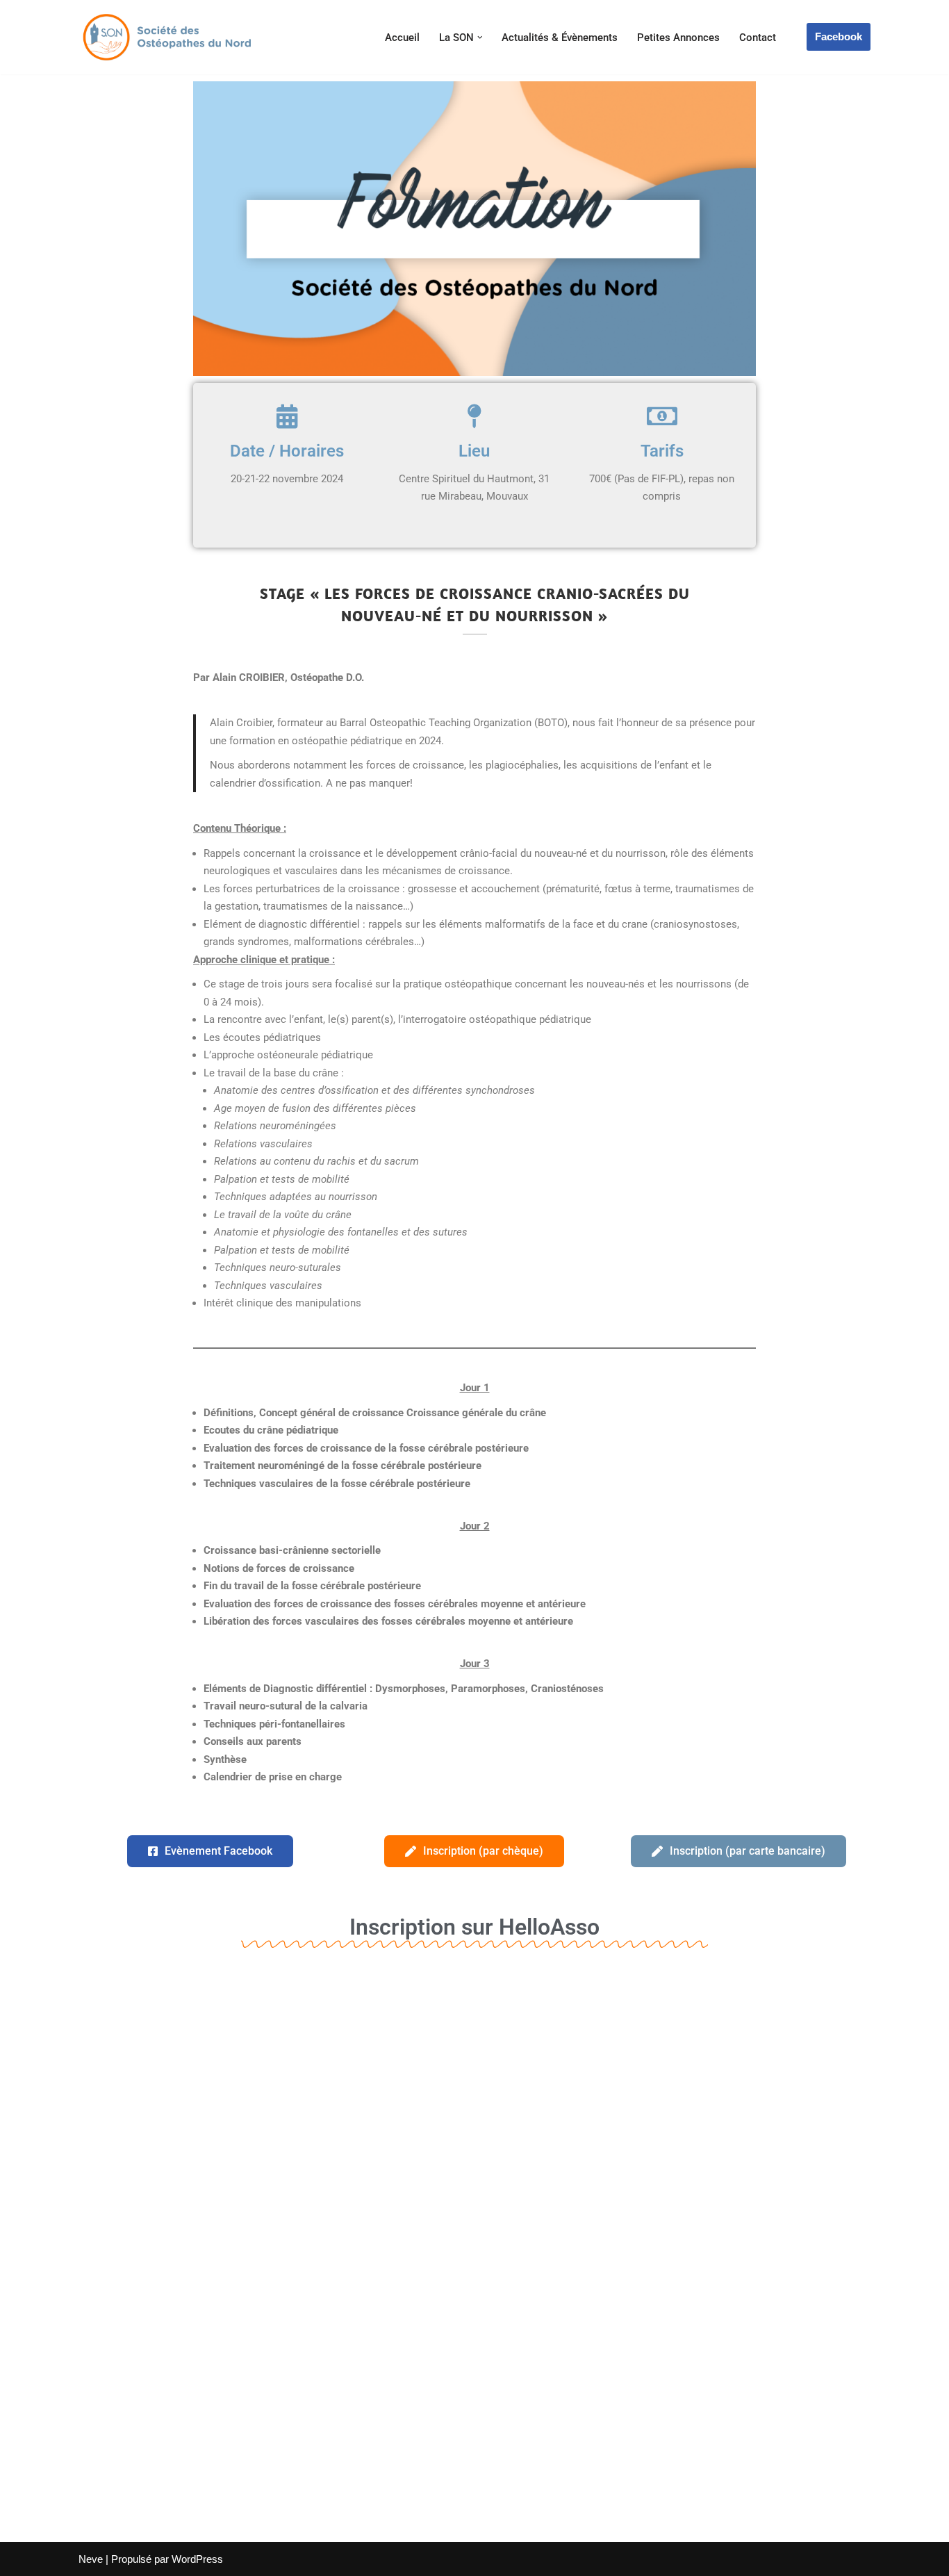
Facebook (839, 36)
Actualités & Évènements (560, 38)
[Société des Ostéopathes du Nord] (165, 37)
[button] (480, 38)
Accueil (402, 38)
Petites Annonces (678, 38)
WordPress (197, 2559)
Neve (91, 2559)
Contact (758, 38)
